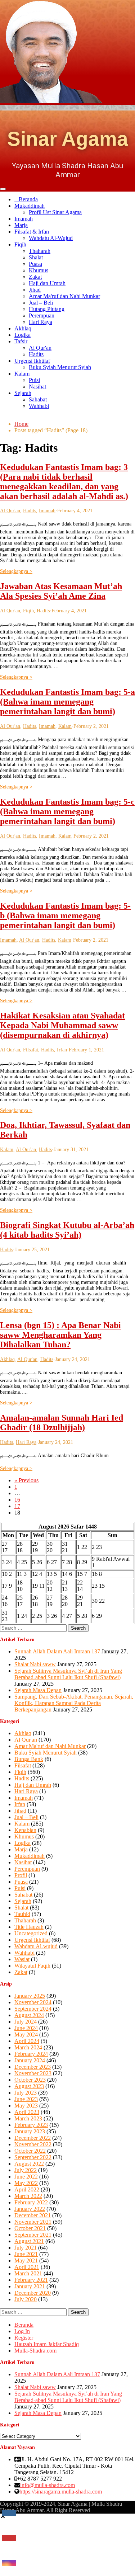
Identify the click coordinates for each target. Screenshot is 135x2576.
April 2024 (27, 2041)
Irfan (62, 1050)
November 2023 (33, 2073)
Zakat (35, 277)
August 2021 (29, 2241)
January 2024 (30, 2060)
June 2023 (26, 2099)
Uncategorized (31, 1933)
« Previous (26, 1480)
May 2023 (26, 2106)
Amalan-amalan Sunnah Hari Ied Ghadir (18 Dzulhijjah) (62, 1423)
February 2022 (31, 2202)
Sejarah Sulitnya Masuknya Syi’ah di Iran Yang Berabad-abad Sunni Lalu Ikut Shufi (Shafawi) (68, 1674)
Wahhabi (39, 406)
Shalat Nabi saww (35, 1664)
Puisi (34, 380)
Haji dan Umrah (47, 283)
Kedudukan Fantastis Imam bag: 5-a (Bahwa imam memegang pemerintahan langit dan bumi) (67, 702)
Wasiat (22, 1959)
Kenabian (25, 1830)
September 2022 (33, 2157)
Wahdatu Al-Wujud (51, 238)
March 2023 (28, 2118)
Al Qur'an (40, 348)
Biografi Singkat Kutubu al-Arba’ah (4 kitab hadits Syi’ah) (67, 1230)
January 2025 (30, 1996)
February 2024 (31, 2054)
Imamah (24, 219)
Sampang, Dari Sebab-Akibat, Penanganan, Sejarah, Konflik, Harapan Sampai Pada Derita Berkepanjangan (74, 1703)
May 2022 (26, 2183)
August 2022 (29, 2164)
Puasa (35, 264)
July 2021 (26, 2248)
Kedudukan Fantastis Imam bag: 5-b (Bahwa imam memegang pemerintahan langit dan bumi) (65, 915)
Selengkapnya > (16, 571)
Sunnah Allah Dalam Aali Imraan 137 (57, 1651)
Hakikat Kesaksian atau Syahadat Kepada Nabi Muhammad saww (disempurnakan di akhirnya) (62, 1025)
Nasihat (37, 387)
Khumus (39, 270)
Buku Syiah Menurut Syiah (60, 367)
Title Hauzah (29, 1927)
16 (17, 1500)
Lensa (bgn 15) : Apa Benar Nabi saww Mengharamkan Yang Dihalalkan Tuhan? (60, 1335)
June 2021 (26, 2254)
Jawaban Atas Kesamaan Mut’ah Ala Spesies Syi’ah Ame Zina (61, 591)
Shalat (36, 257)
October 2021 (30, 2228)
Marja (21, 225)
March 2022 (28, 2196)
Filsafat (31, 1050)
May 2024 (26, 2035)
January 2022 (30, 2209)
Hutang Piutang (47, 309)
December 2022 (33, 2138)
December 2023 (33, 2067)
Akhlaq (23, 328)
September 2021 (33, 2235)
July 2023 (26, 2093)
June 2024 (26, 2028)
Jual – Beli (41, 303)
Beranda (28, 199)
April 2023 (27, 2112)
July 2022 (26, 2170)
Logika (22, 335)
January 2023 (30, 2131)
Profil (21, 1875)
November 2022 (33, 2144)
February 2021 (31, 2280)
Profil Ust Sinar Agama (55, 212)
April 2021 (27, 2267)
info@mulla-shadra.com (48, 2485)
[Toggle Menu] (3, 189)
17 (17, 1506)
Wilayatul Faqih (32, 1966)
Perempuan (42, 315)
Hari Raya (40, 322)
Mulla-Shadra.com (35, 2351)
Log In (22, 2331)
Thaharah (40, 251)
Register (24, 2338)
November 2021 (33, 2222)
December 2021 (33, 2215)
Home (21, 424)
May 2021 (26, 2261)
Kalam (22, 374)
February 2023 (31, 2125)
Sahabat (38, 399)
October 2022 (30, 2151)
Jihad (35, 290)
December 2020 (33, 2293)
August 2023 (29, 2086)
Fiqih (20, 244)
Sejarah (23, 393)
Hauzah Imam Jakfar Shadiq (47, 2344)
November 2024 (33, 2002)
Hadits (36, 354)
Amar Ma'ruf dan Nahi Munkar (64, 296)
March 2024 (28, 2047)
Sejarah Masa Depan (38, 1690)
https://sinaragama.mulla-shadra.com (61, 2492)
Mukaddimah (30, 206)
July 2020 (26, 2299)
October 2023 (30, 2080)
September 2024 (33, 2009)
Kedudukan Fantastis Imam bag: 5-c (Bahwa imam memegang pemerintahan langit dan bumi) (67, 811)
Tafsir (21, 341)
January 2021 (30, 2286)
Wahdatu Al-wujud (36, 1946)
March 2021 (28, 2273)
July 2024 (26, 2022)
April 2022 (27, 2189)
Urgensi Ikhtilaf (32, 361)
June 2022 (26, 2177)
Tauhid (22, 1914)
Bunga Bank (29, 1759)
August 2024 (29, 2015)
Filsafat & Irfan (32, 232)
